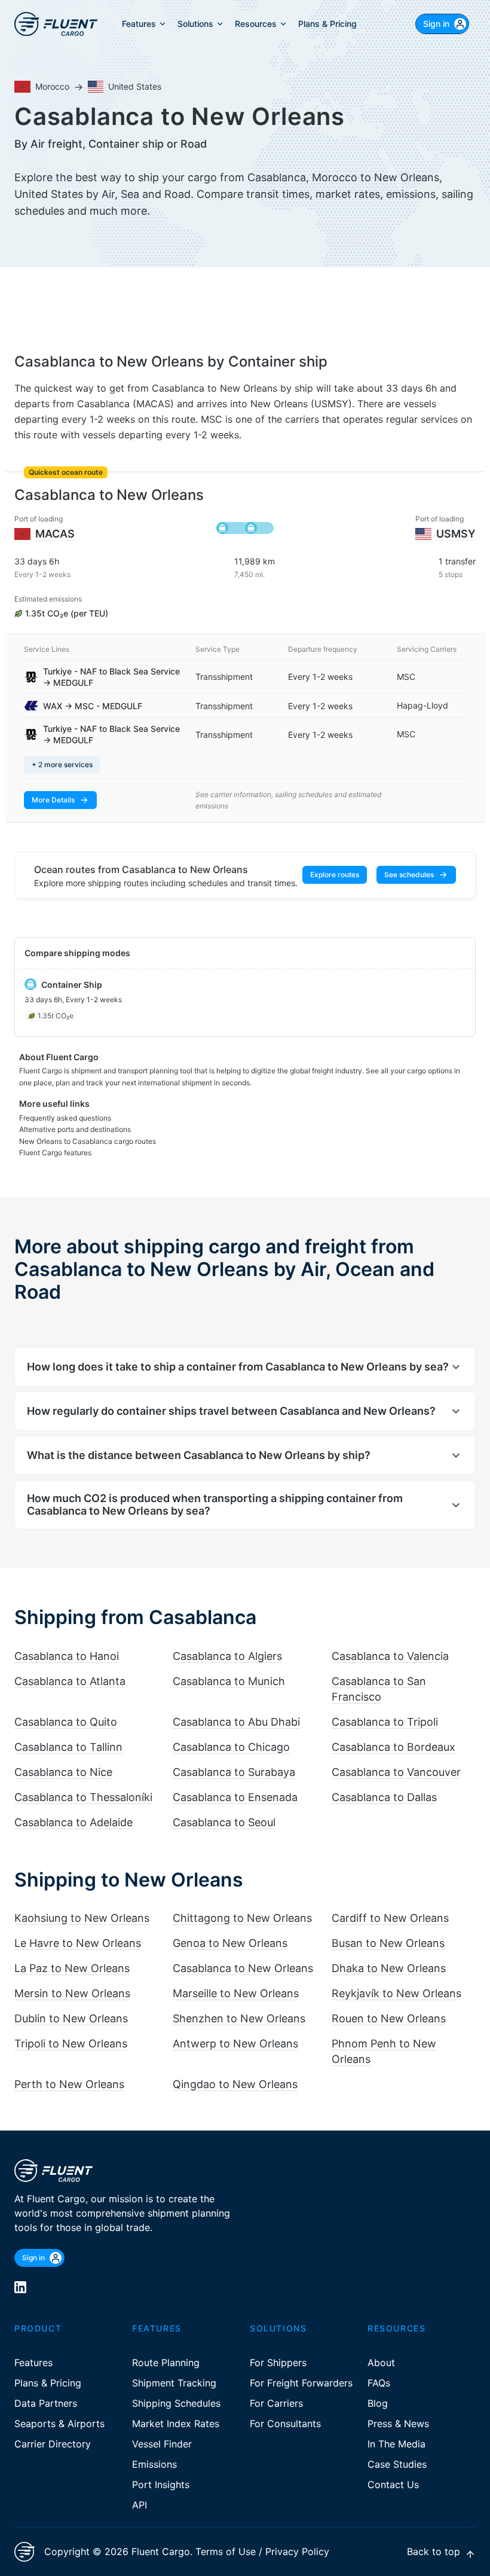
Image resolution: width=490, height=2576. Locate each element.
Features (33, 2363)
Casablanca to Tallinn (68, 1747)
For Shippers (278, 2363)
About (381, 2363)
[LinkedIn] (20, 2287)
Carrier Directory (53, 2444)
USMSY (456, 534)
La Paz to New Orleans (72, 1968)
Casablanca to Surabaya (234, 1772)
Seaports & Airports (59, 2424)
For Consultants (285, 2424)
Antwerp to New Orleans (235, 2044)
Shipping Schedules (176, 2403)
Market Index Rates (176, 2424)
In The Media (396, 2444)
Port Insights (161, 2485)
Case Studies (397, 2464)
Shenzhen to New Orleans (239, 2018)
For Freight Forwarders (301, 2383)
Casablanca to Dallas (384, 1797)
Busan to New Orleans (388, 1943)
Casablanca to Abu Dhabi (236, 1722)
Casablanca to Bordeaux (393, 1747)
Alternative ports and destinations (75, 1129)
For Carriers (276, 2403)
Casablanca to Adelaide (73, 1822)
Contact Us (393, 2485)
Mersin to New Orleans (72, 1993)
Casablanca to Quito (66, 1722)
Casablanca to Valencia (390, 1656)
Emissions (154, 2464)
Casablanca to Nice (63, 1772)
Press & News (398, 2424)
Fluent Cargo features (55, 1153)
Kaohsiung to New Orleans (82, 1918)
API (140, 2505)
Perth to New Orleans (69, 2084)
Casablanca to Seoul (224, 1822)
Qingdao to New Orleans (235, 2084)
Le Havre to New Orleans (78, 1943)
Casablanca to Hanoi (67, 1656)
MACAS (55, 534)
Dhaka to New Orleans (389, 1968)
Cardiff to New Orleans (390, 1918)
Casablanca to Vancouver (396, 1772)
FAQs (379, 2383)
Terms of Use (226, 2551)
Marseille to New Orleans (236, 1993)
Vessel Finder (162, 2444)
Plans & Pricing (48, 2383)
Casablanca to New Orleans (243, 1968)
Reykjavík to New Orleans (396, 1993)
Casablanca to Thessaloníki (83, 1797)
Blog (378, 2403)
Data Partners (46, 2403)
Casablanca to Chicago (231, 1747)
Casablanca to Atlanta (70, 1681)
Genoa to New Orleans (230, 1943)
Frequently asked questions (65, 1118)
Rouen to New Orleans (389, 2018)
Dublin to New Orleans (71, 2018)
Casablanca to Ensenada (235, 1797)
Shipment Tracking (174, 2383)
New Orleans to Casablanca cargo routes (88, 1141)
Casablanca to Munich (229, 1681)
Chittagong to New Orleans (242, 1918)
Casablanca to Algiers (227, 1656)
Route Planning (166, 2363)
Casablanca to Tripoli (385, 1722)
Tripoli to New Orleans (71, 2044)
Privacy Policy (297, 2551)
